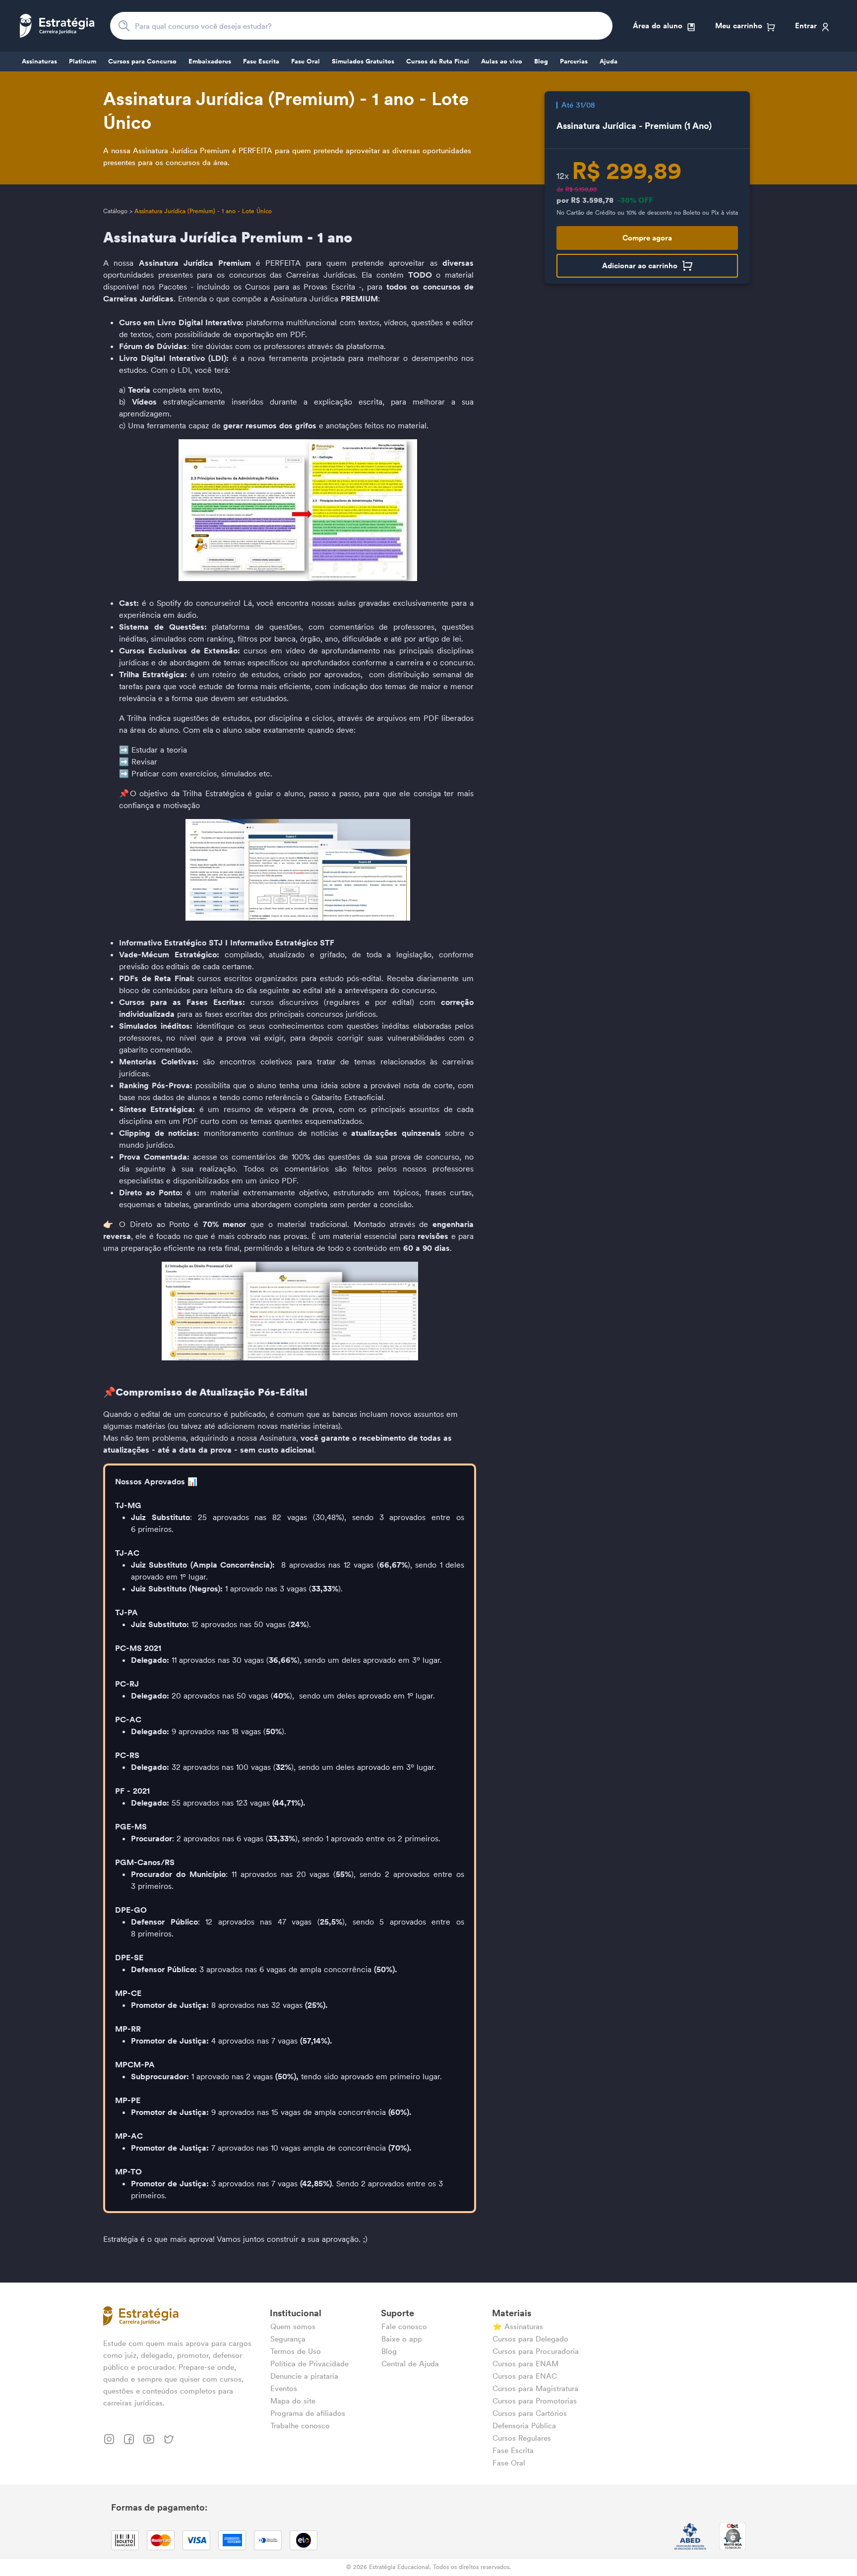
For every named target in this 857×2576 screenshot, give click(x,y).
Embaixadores (210, 61)
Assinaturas (39, 61)
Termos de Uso (296, 2351)
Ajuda (609, 61)
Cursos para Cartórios (530, 2413)
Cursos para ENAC (525, 2376)
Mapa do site (293, 2401)
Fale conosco (404, 2326)
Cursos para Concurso (142, 61)
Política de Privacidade (309, 2364)
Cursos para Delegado (530, 2339)
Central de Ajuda (410, 2364)
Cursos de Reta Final (438, 61)
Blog (541, 61)
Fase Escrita (261, 61)
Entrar (806, 26)
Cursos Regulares (522, 2438)
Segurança (288, 2339)
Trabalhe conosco (300, 2426)
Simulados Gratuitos (363, 61)
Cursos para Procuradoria (536, 2351)
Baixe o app (402, 2339)
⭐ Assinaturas (518, 2326)
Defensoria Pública (524, 2426)
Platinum (83, 61)
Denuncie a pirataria (304, 2376)
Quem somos (293, 2326)
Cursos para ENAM (525, 2364)
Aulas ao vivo (502, 61)
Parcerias (574, 61)
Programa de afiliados (308, 2413)
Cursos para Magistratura (535, 2388)
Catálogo (115, 211)
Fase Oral (306, 61)
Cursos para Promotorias (535, 2401)
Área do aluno (658, 26)
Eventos (284, 2388)
